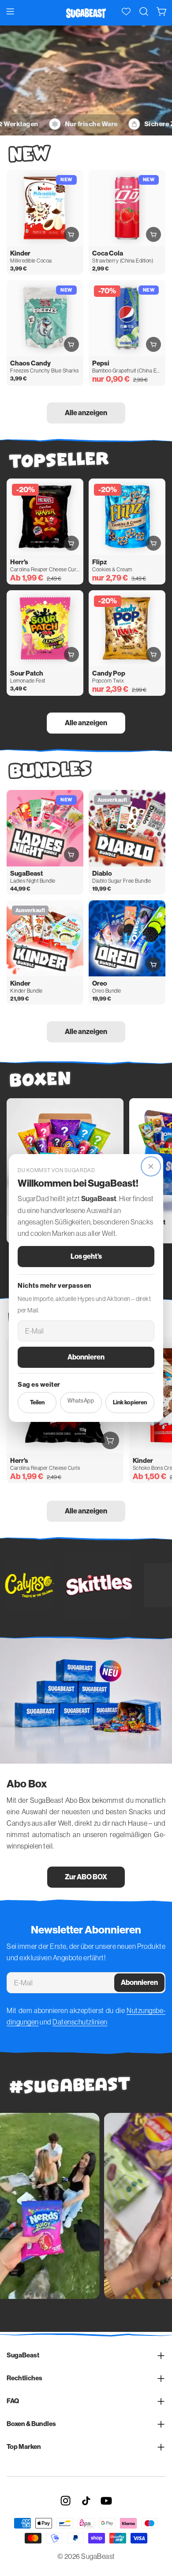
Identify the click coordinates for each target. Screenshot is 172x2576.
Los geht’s (86, 1256)
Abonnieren (86, 1357)
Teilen (37, 1402)
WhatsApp (81, 1401)
